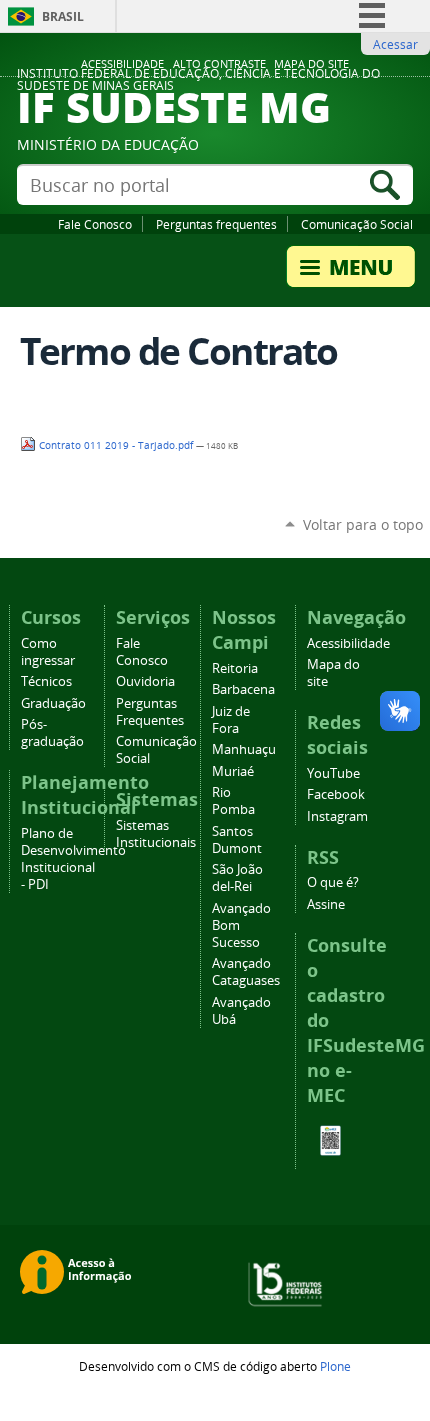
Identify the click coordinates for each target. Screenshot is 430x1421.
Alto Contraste (219, 64)
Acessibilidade (122, 64)
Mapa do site (311, 64)
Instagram (337, 816)
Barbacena (243, 689)
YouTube (333, 773)
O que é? (333, 882)
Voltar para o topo (363, 524)
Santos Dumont (237, 840)
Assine (326, 904)
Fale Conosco (95, 224)
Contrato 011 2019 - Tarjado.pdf (116, 445)
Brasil (63, 16)
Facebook (336, 794)
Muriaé (233, 771)
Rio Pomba (233, 801)
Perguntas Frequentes (150, 712)
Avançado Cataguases (246, 972)
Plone (335, 1366)
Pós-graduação (52, 733)
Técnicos (46, 681)
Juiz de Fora (231, 720)
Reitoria (235, 668)
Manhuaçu (244, 749)
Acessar (395, 44)
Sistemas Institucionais (156, 834)
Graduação (53, 703)
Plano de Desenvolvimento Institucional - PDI (73, 859)
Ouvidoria (145, 681)
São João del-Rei (237, 878)
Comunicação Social (357, 224)
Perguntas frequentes (216, 224)
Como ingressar (48, 652)
